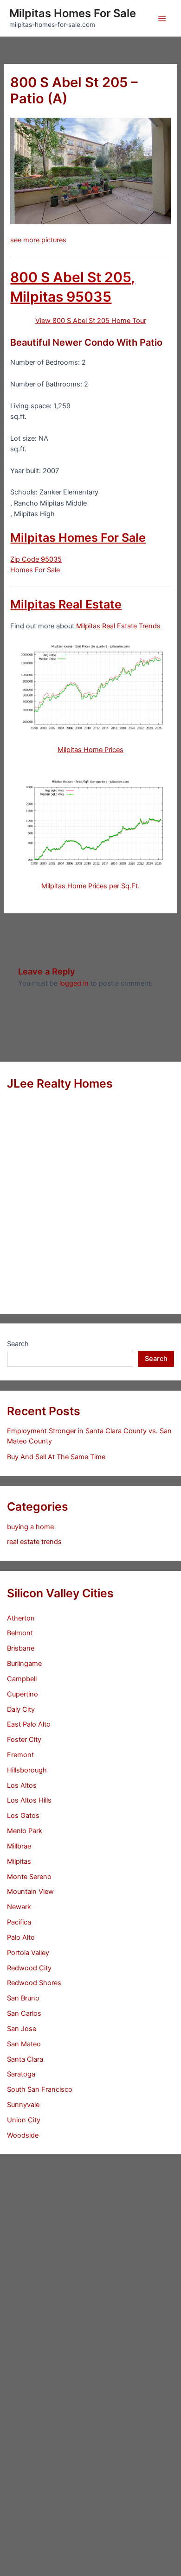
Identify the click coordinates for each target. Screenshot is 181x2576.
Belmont (20, 1633)
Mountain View (30, 1892)
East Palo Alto (29, 1724)
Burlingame (24, 1664)
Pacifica (19, 1922)
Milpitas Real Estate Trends (118, 626)
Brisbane (21, 1648)
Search (18, 1344)
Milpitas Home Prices (90, 750)
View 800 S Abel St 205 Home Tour (91, 321)
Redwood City (29, 1968)
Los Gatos (23, 1816)
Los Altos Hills (29, 1800)
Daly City (21, 1709)
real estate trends (34, 1542)
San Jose (22, 2029)
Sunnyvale (23, 2105)
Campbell (22, 1679)
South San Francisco (40, 2089)
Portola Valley (28, 1953)
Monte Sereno (29, 1877)
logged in (74, 983)
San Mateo (24, 2044)
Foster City (24, 1740)
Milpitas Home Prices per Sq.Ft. (90, 886)
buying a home (30, 1527)
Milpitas (19, 1861)
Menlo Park (25, 1831)
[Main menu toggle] (162, 19)
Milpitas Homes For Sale (73, 13)
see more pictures (38, 240)
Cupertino (23, 1694)
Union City (24, 2120)
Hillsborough (27, 1770)
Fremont (20, 1755)
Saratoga (21, 2074)
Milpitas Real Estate (66, 604)
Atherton (21, 1618)
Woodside (23, 2135)
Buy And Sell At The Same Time (56, 1457)
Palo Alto (21, 1937)
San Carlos (24, 2013)
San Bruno (23, 1998)
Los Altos (22, 1785)
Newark (19, 1907)
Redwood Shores (34, 1983)
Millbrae (19, 1846)
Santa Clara (25, 2059)
